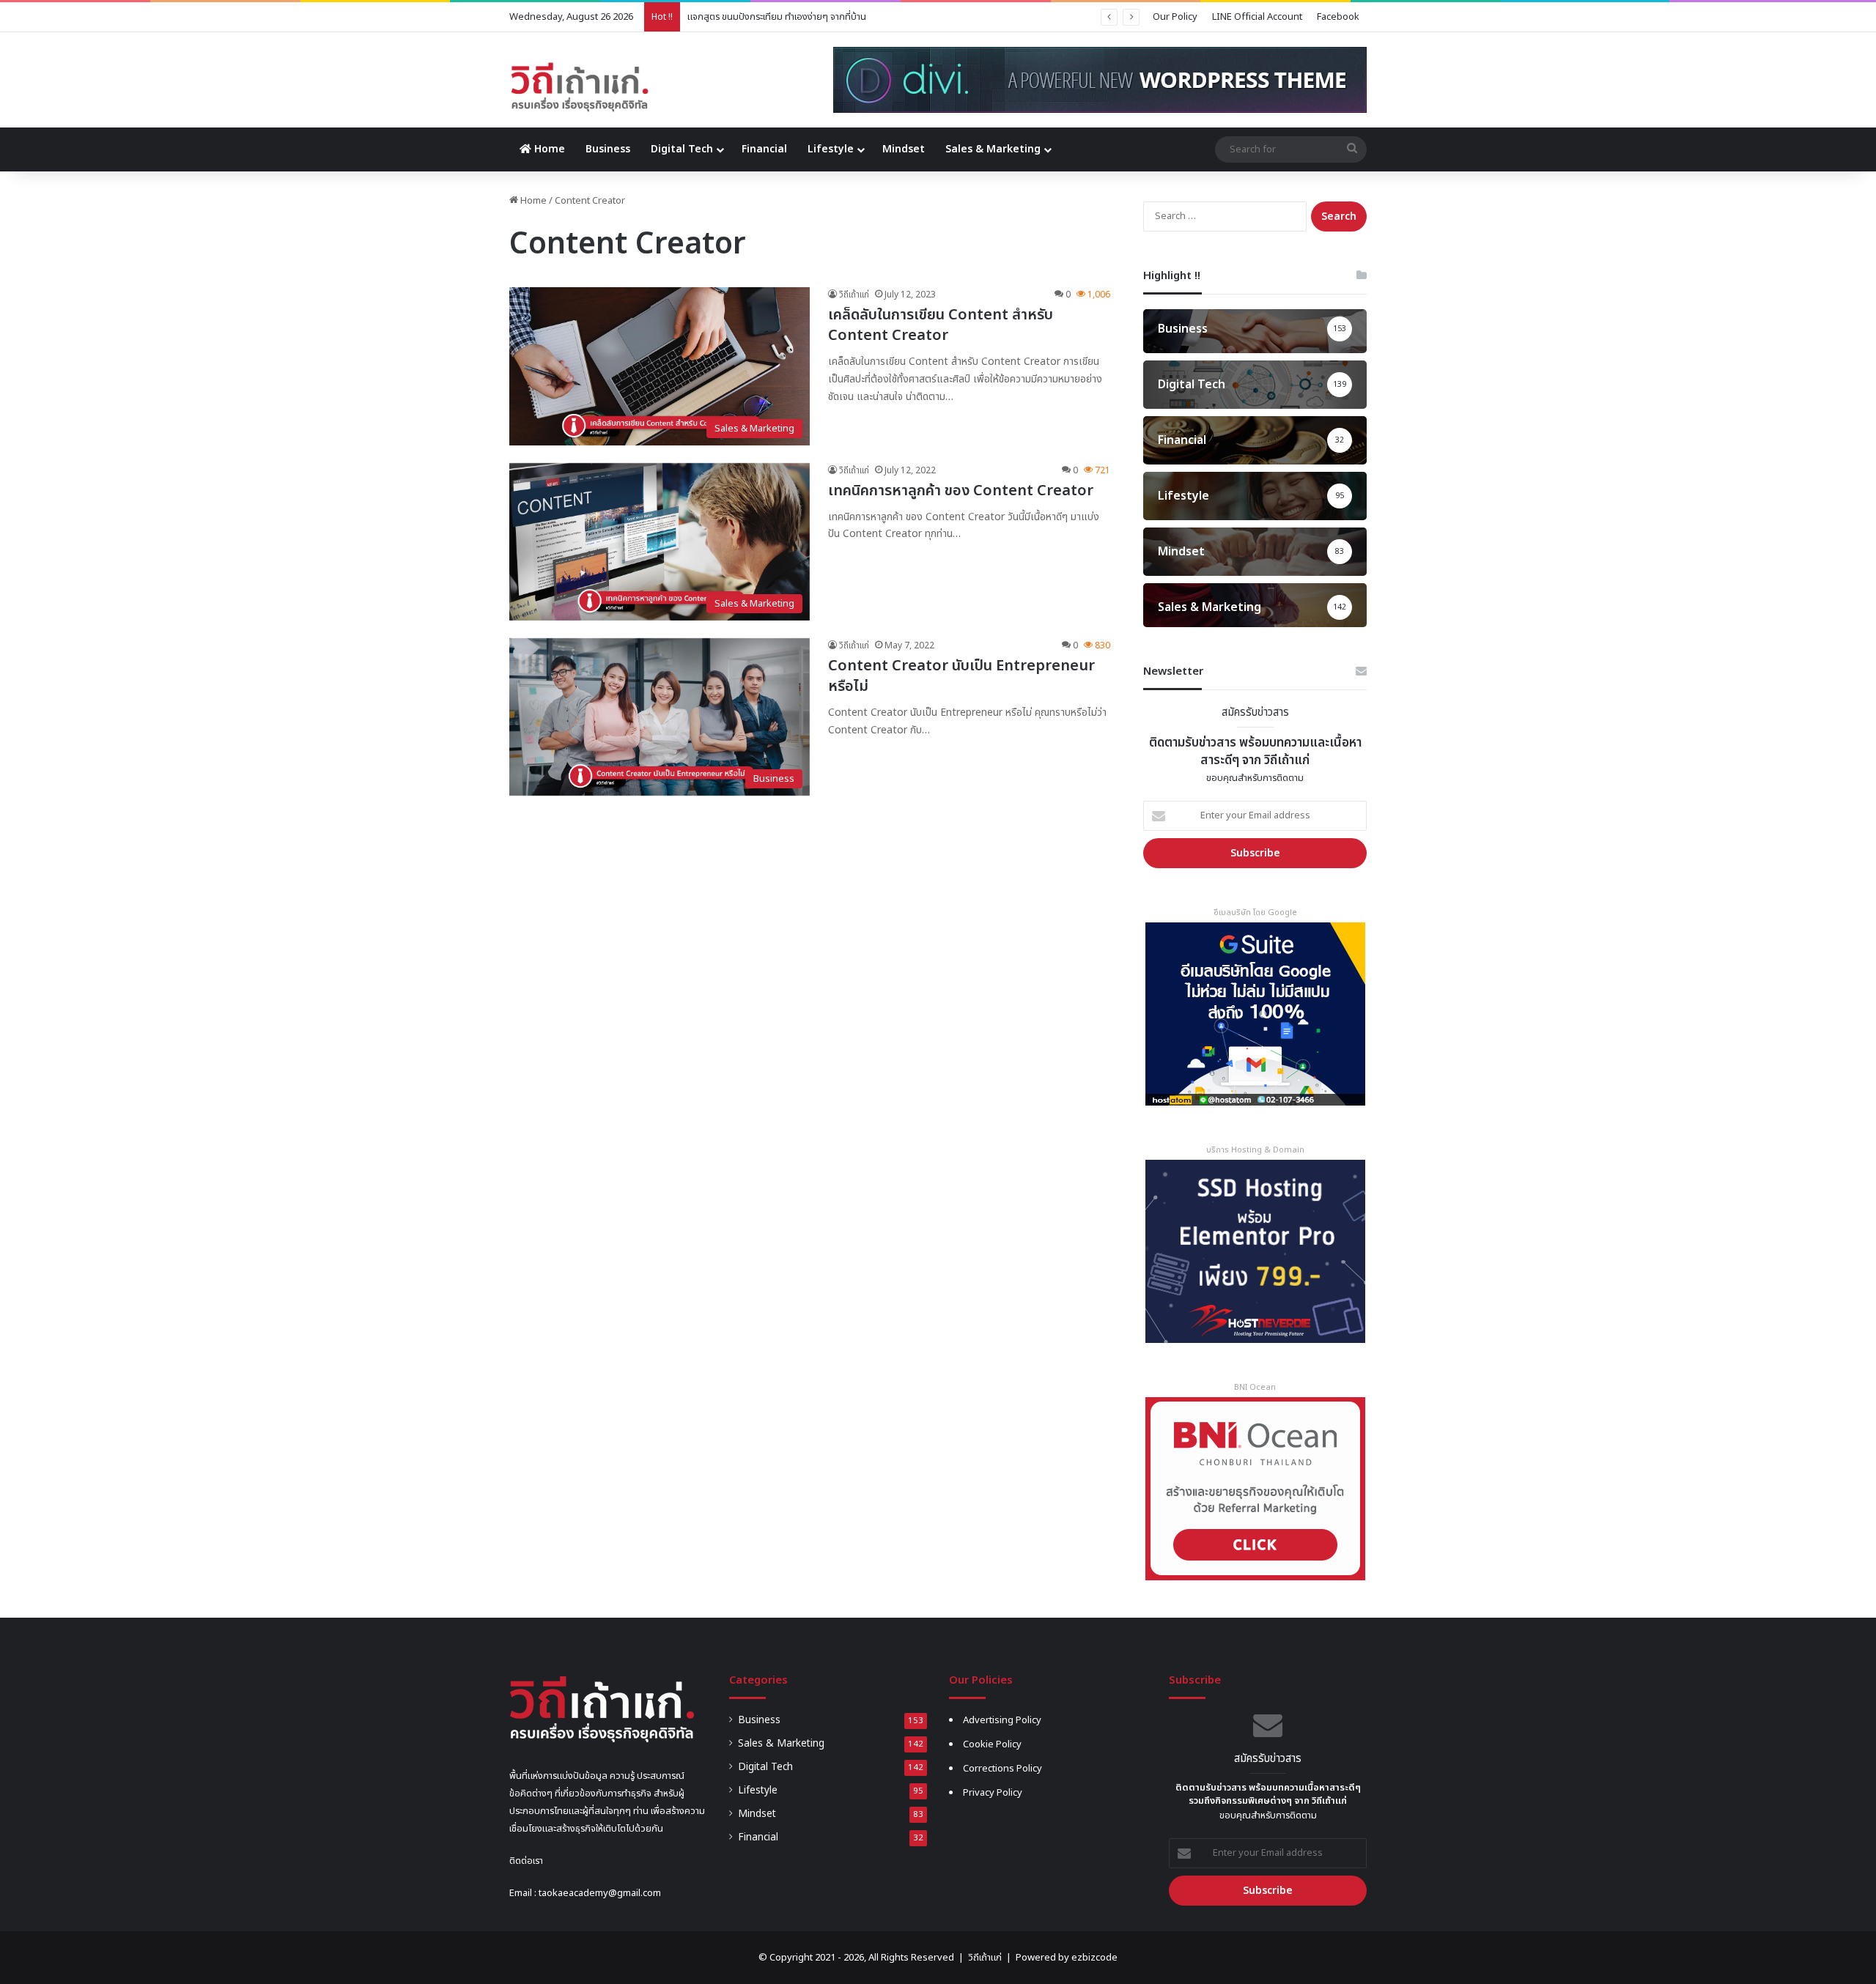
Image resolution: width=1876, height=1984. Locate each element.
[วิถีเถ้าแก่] (579, 87)
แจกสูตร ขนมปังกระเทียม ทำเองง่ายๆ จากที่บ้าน (777, 17)
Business (608, 149)
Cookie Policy (992, 1744)
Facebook (1338, 17)
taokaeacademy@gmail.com (600, 1893)
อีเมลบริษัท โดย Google (1255, 913)
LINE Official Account (1257, 17)
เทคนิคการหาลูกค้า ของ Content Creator (961, 491)
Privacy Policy (993, 1793)
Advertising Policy (1002, 1720)
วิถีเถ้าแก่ (854, 295)
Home (548, 149)
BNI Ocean (1255, 1387)
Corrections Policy (1002, 1769)
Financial (764, 149)
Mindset (904, 149)
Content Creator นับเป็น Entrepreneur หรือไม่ (961, 676)
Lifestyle (831, 149)
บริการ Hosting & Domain (1255, 1150)
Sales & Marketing (993, 149)
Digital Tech (682, 149)
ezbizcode (1094, 1958)
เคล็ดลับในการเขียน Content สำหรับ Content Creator (941, 325)
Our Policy (1175, 17)
